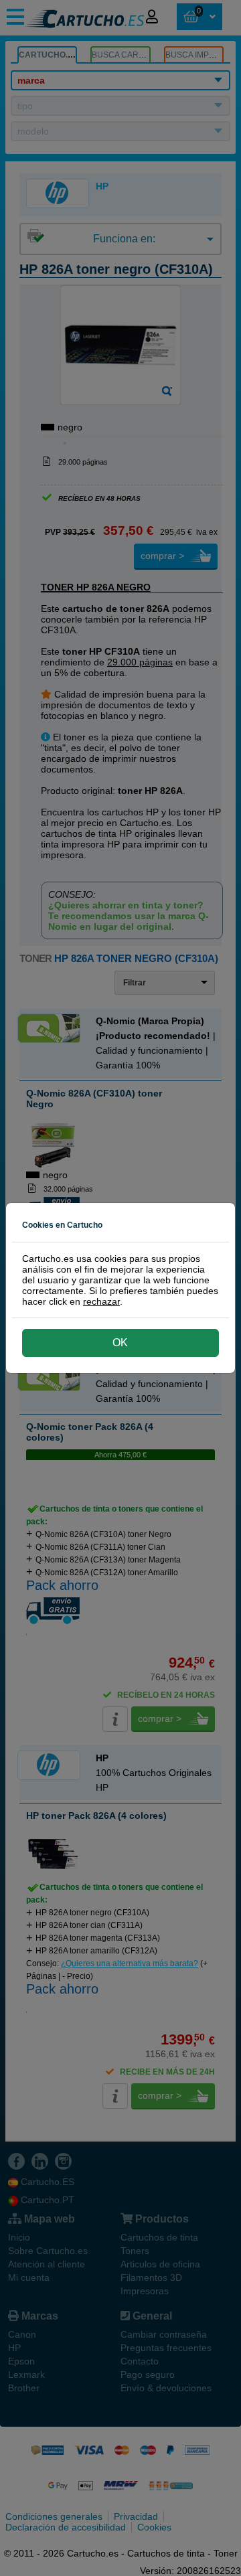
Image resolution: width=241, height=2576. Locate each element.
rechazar (101, 1301)
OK (120, 1343)
